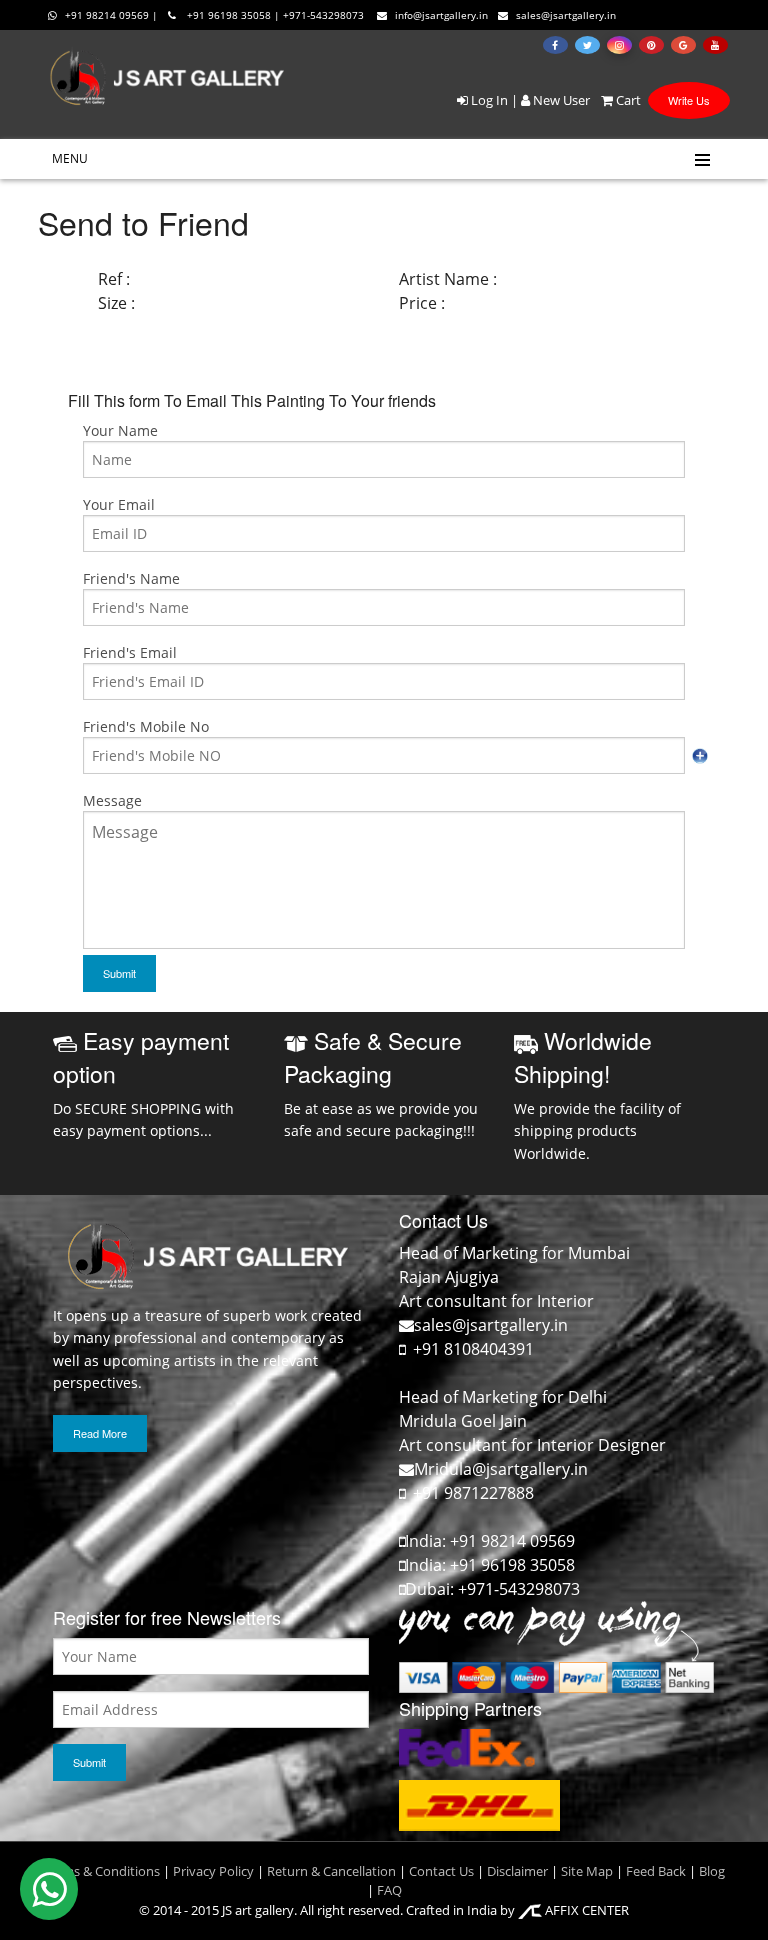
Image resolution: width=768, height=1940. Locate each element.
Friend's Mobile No (146, 726)
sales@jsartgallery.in (566, 15)
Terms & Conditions (101, 1871)
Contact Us (441, 1871)
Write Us (689, 100)
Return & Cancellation (331, 1871)
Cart (627, 100)
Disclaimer (516, 1871)
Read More (100, 1433)
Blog (712, 1871)
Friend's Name (131, 578)
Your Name (120, 430)
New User (560, 100)
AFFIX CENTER (585, 1910)
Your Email (119, 504)
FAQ (389, 1890)
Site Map (585, 1871)
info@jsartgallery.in (441, 15)
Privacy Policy (213, 1871)
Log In (488, 100)
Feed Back (656, 1871)
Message (112, 800)
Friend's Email (130, 652)
